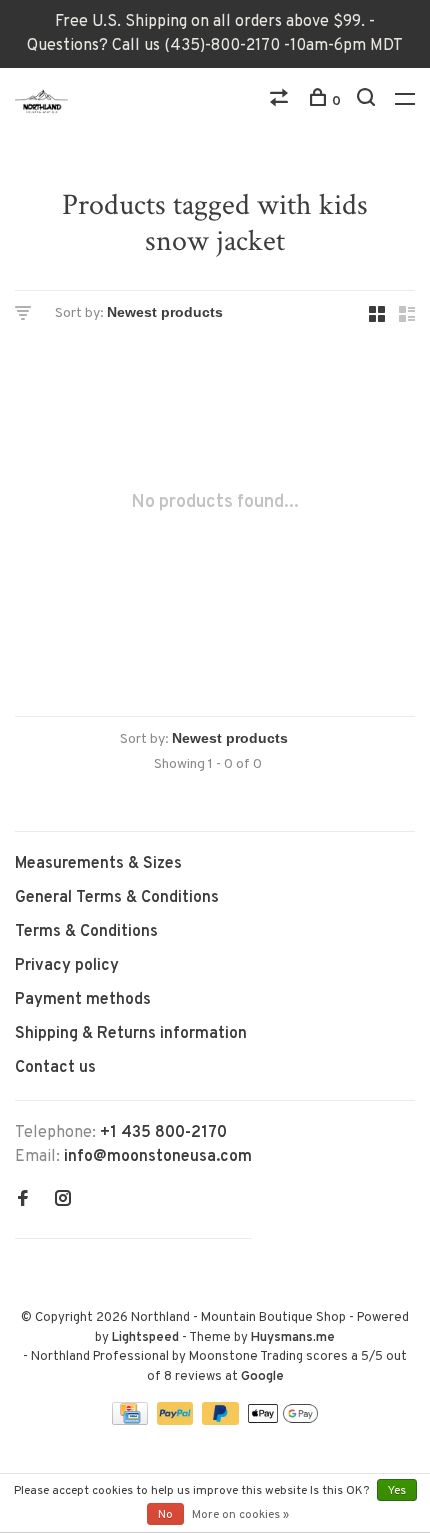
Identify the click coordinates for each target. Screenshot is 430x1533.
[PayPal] (177, 1421)
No (165, 1515)
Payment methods (83, 1000)
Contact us (55, 1068)
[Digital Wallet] (283, 1421)
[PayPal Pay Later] (222, 1421)
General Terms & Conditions (117, 898)
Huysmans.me (293, 1338)
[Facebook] (23, 1201)
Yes (397, 1491)
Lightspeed (145, 1338)
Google (262, 1377)
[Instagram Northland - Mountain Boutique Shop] (63, 1201)
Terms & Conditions (86, 932)
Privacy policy (67, 966)
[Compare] (281, 101)
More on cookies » (240, 1515)
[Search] (368, 101)
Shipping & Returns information (131, 1034)
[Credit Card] (132, 1421)
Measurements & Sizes (98, 864)
